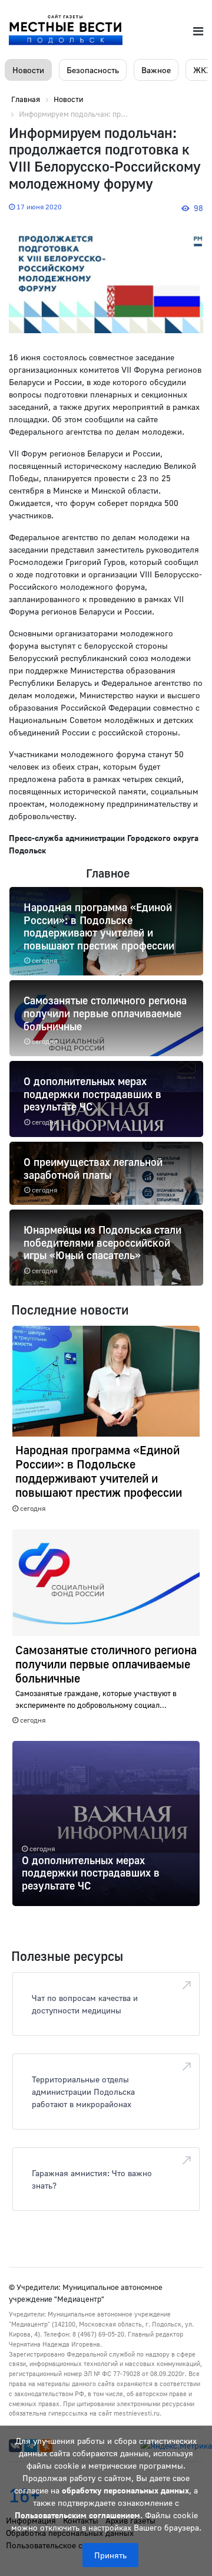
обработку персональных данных (125, 2490)
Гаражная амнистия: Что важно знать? (92, 2179)
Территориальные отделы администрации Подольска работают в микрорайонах (83, 2092)
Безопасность (93, 70)
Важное (156, 70)
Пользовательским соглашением (77, 2515)
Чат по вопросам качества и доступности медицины (85, 2004)
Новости (28, 70)
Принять (110, 2555)
